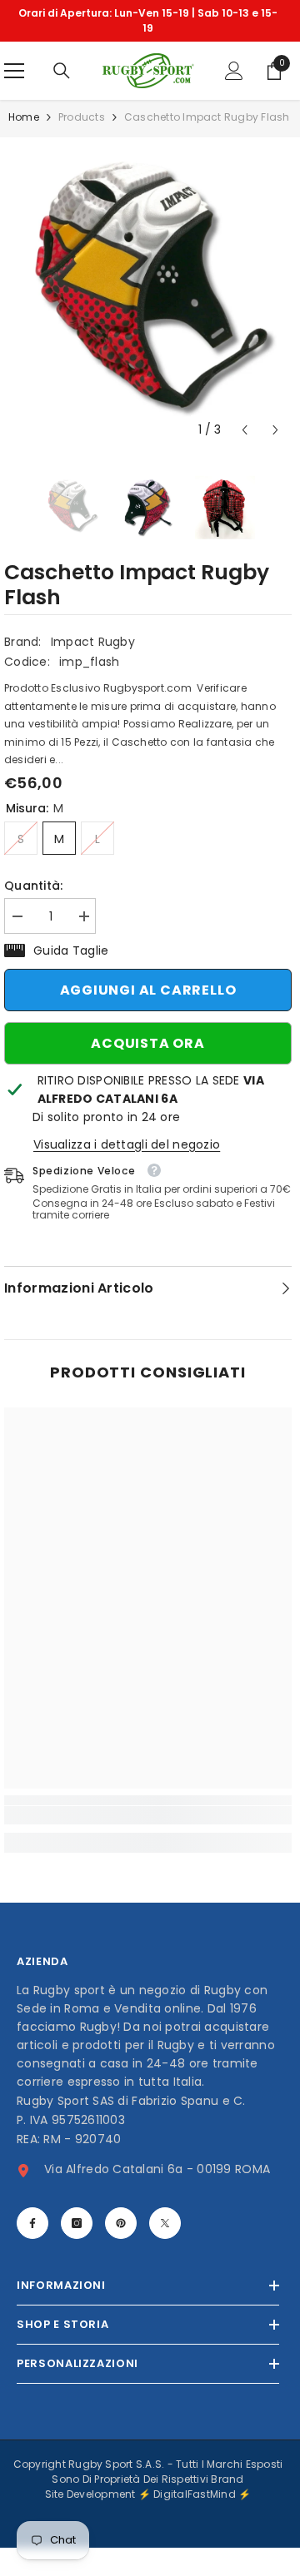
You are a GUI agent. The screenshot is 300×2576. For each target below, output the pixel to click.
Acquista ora (148, 1043)
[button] (245, 430)
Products (82, 117)
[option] (148, 21)
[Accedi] (234, 71)
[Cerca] (62, 71)
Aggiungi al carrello (148, 990)
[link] (148, 1815)
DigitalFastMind (196, 2494)
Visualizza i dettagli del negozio (127, 1144)
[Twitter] (165, 2223)
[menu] (14, 71)
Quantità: (34, 886)
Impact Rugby (93, 642)
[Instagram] (77, 2223)
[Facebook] (32, 2223)
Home (24, 117)
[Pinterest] (121, 2223)
